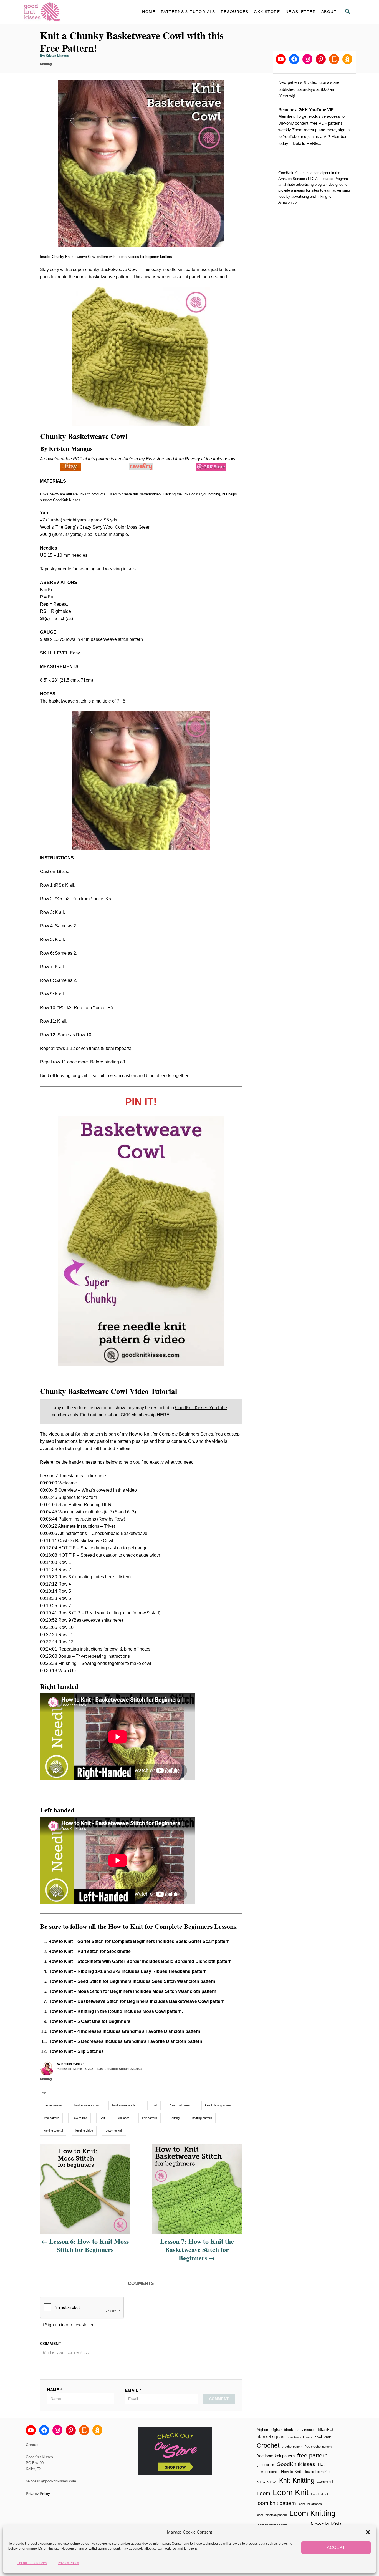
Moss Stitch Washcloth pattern (184, 1991)
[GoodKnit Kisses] (73, 12)
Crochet (268, 2445)
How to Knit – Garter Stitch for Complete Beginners (102, 1941)
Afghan (262, 2430)
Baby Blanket (305, 2430)
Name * (55, 2390)
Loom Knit (291, 2492)
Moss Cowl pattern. (163, 2011)
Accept (336, 2547)
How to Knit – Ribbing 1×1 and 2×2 (84, 1971)
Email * (133, 2390)
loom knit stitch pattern (272, 2515)
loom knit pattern (276, 2503)
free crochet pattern (318, 2447)
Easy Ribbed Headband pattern (174, 1971)
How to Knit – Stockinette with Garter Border (95, 1961)
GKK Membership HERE (145, 1415)
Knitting (46, 64)
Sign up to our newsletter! (70, 2325)
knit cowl (123, 2118)
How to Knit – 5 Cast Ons (74, 2021)
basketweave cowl (87, 2105)
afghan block (282, 2430)
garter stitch (265, 2465)
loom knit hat (319, 2494)
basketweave (53, 2105)
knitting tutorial (53, 2131)
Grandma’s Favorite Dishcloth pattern (161, 2031)
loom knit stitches (310, 2504)
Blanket (326, 2430)
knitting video (84, 2131)
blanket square (271, 2437)
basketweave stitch (125, 2105)
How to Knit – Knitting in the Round (85, 2011)
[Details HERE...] (307, 143)
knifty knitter (267, 2481)
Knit (102, 2118)
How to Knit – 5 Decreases (76, 2041)
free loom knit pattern (276, 2456)
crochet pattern (292, 2447)
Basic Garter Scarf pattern (203, 1941)
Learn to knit (114, 2131)
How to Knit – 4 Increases (75, 2031)
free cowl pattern (181, 2105)
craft (328, 2437)
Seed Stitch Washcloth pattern (184, 1981)
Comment (51, 2344)
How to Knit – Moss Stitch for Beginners (90, 1991)
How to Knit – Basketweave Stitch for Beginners (98, 2001)
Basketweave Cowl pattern (197, 2001)
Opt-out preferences (32, 2563)
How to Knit (79, 2118)
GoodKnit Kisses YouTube (201, 1408)
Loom (263, 2493)
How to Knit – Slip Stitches (76, 2051)
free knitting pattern (218, 2105)
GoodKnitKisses (296, 2464)
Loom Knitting (312, 2513)
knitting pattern (202, 2118)
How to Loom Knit (317, 2472)
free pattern (51, 2118)
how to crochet (268, 2472)
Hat (321, 2464)
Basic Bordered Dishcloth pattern (196, 1961)
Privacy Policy (68, 2563)
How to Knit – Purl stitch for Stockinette (89, 1951)
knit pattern (150, 2118)
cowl (154, 2105)
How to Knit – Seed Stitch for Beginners (90, 1981)
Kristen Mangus (57, 56)
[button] (368, 2532)
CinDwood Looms (300, 2437)
